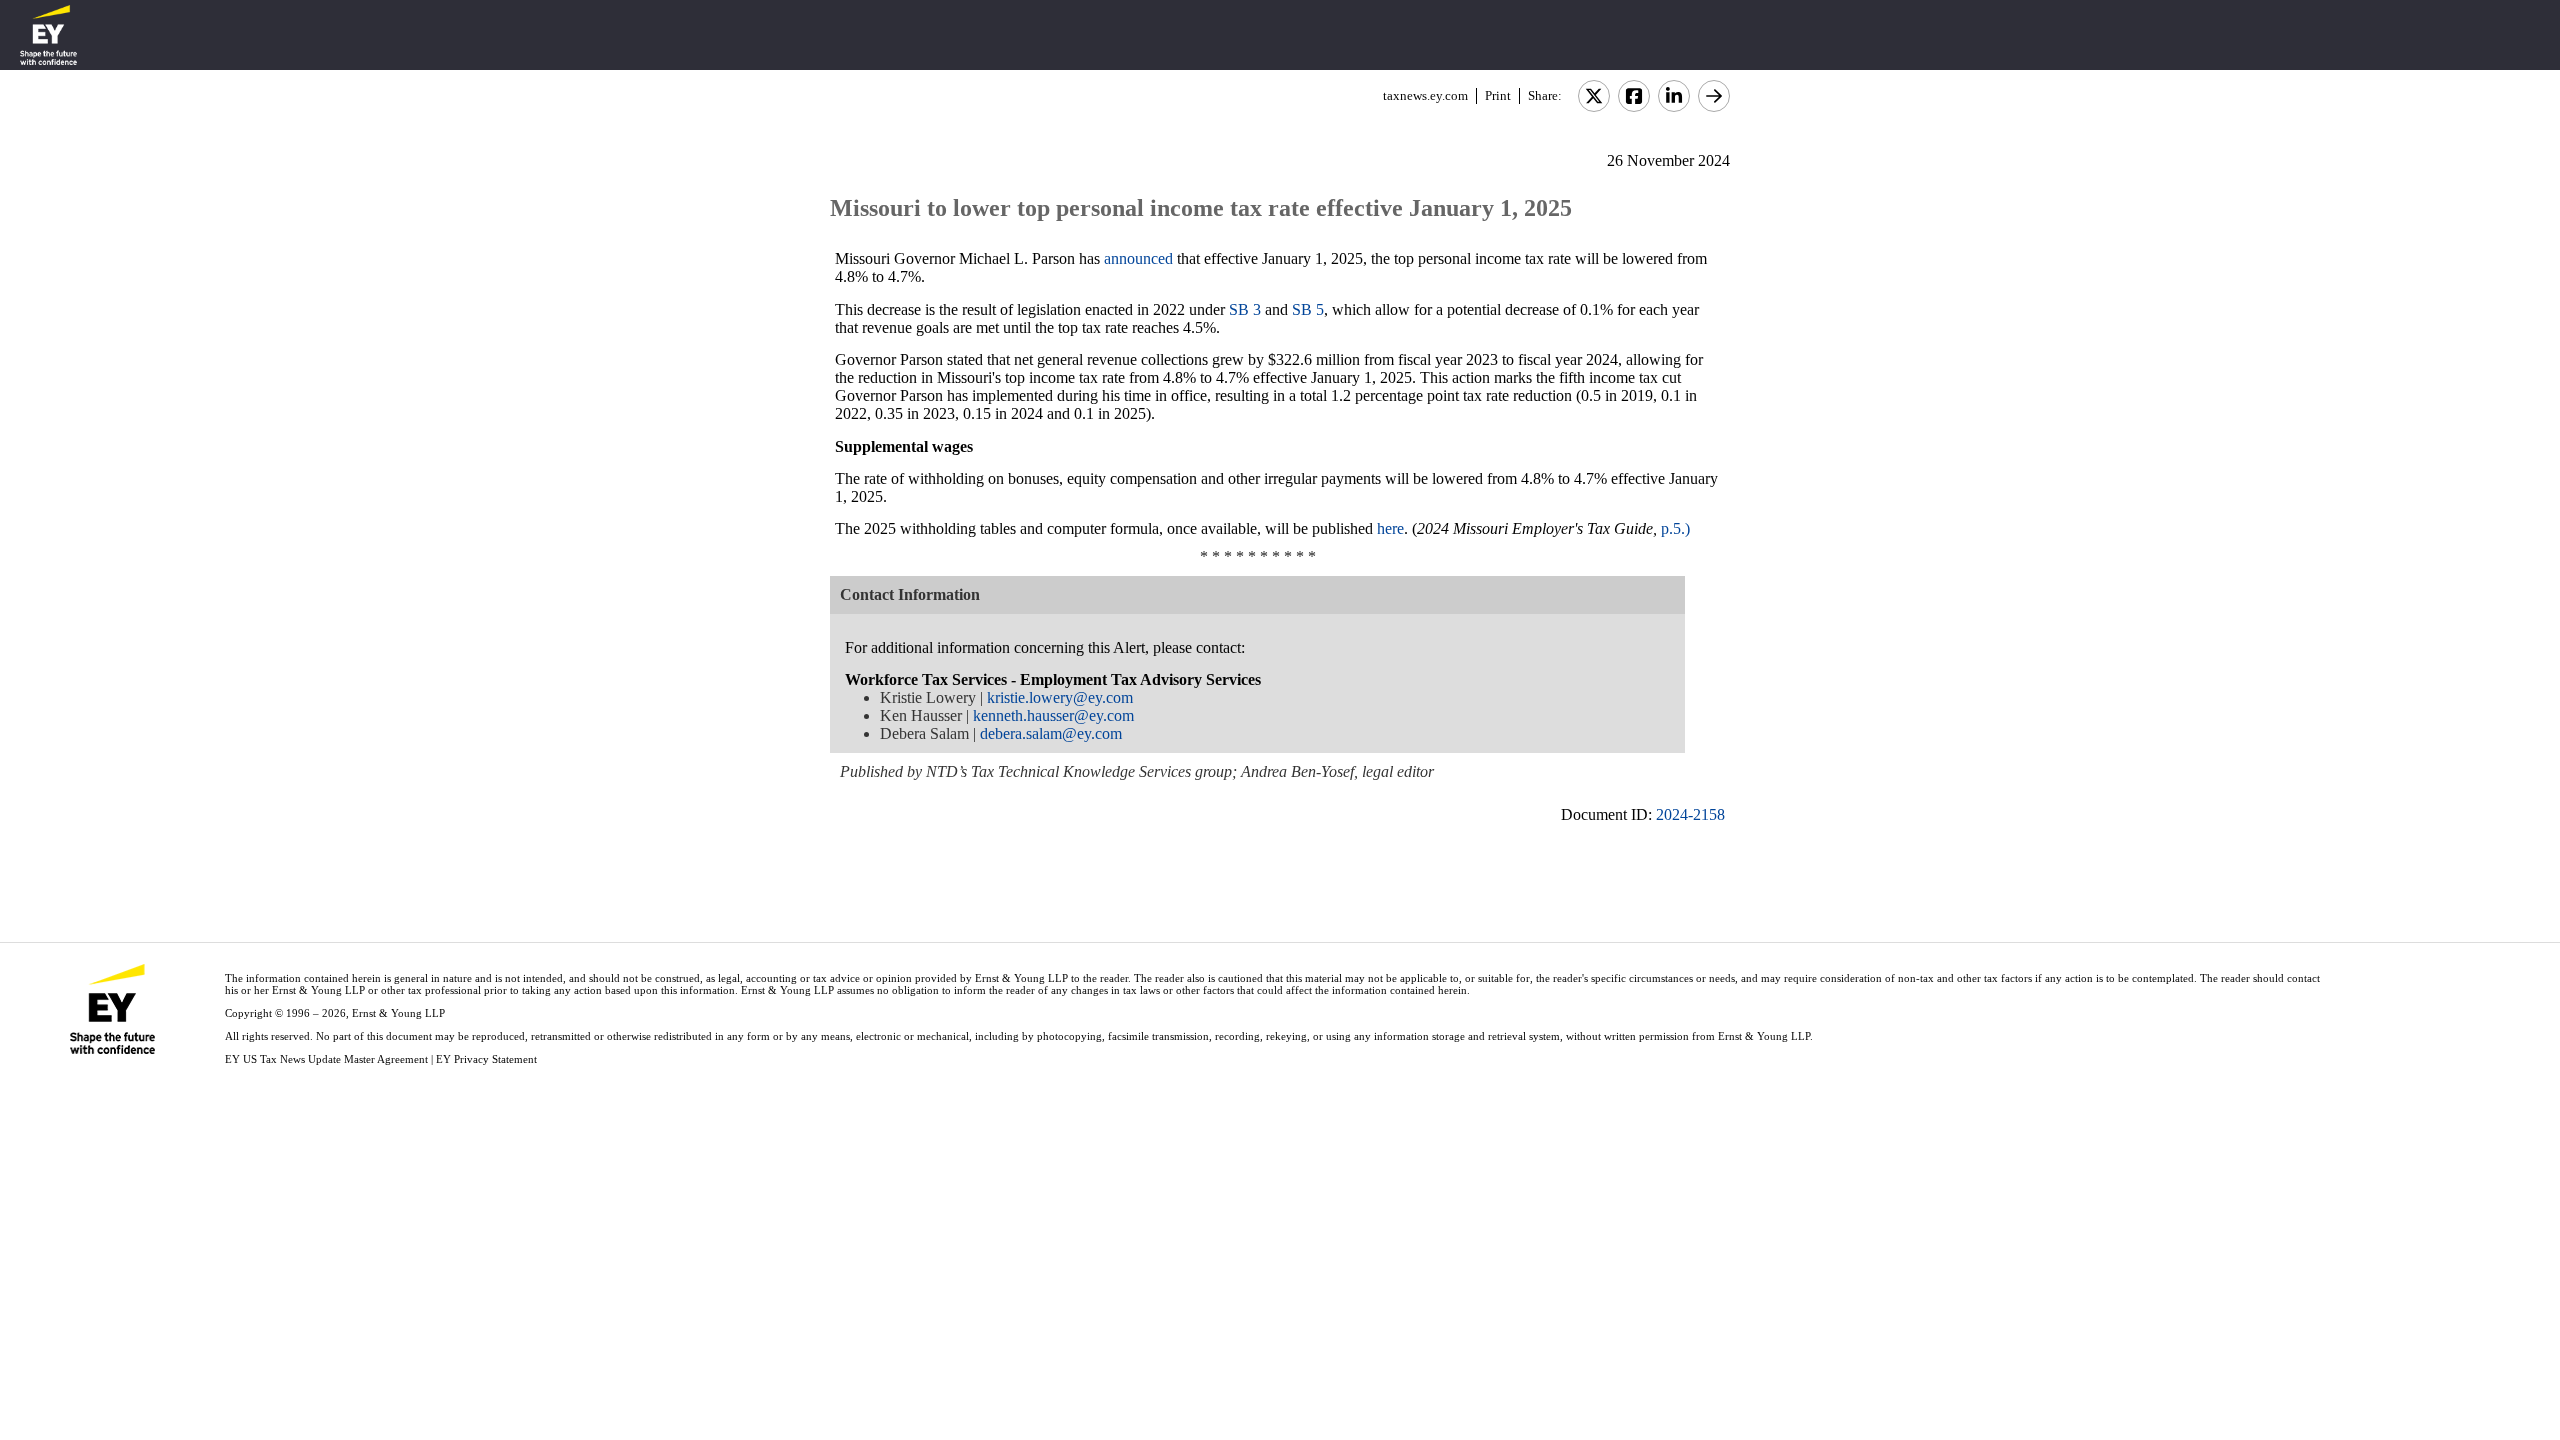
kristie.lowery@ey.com (1060, 697)
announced (1138, 258)
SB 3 (1245, 309)
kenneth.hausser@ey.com (1053, 715)
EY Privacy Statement (486, 1059)
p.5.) (1675, 528)
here (1390, 528)
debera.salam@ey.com (1051, 733)
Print (1498, 95)
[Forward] (1714, 96)
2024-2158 (1690, 814)
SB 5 (1308, 309)
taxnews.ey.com (1425, 95)
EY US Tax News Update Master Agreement (326, 1059)
